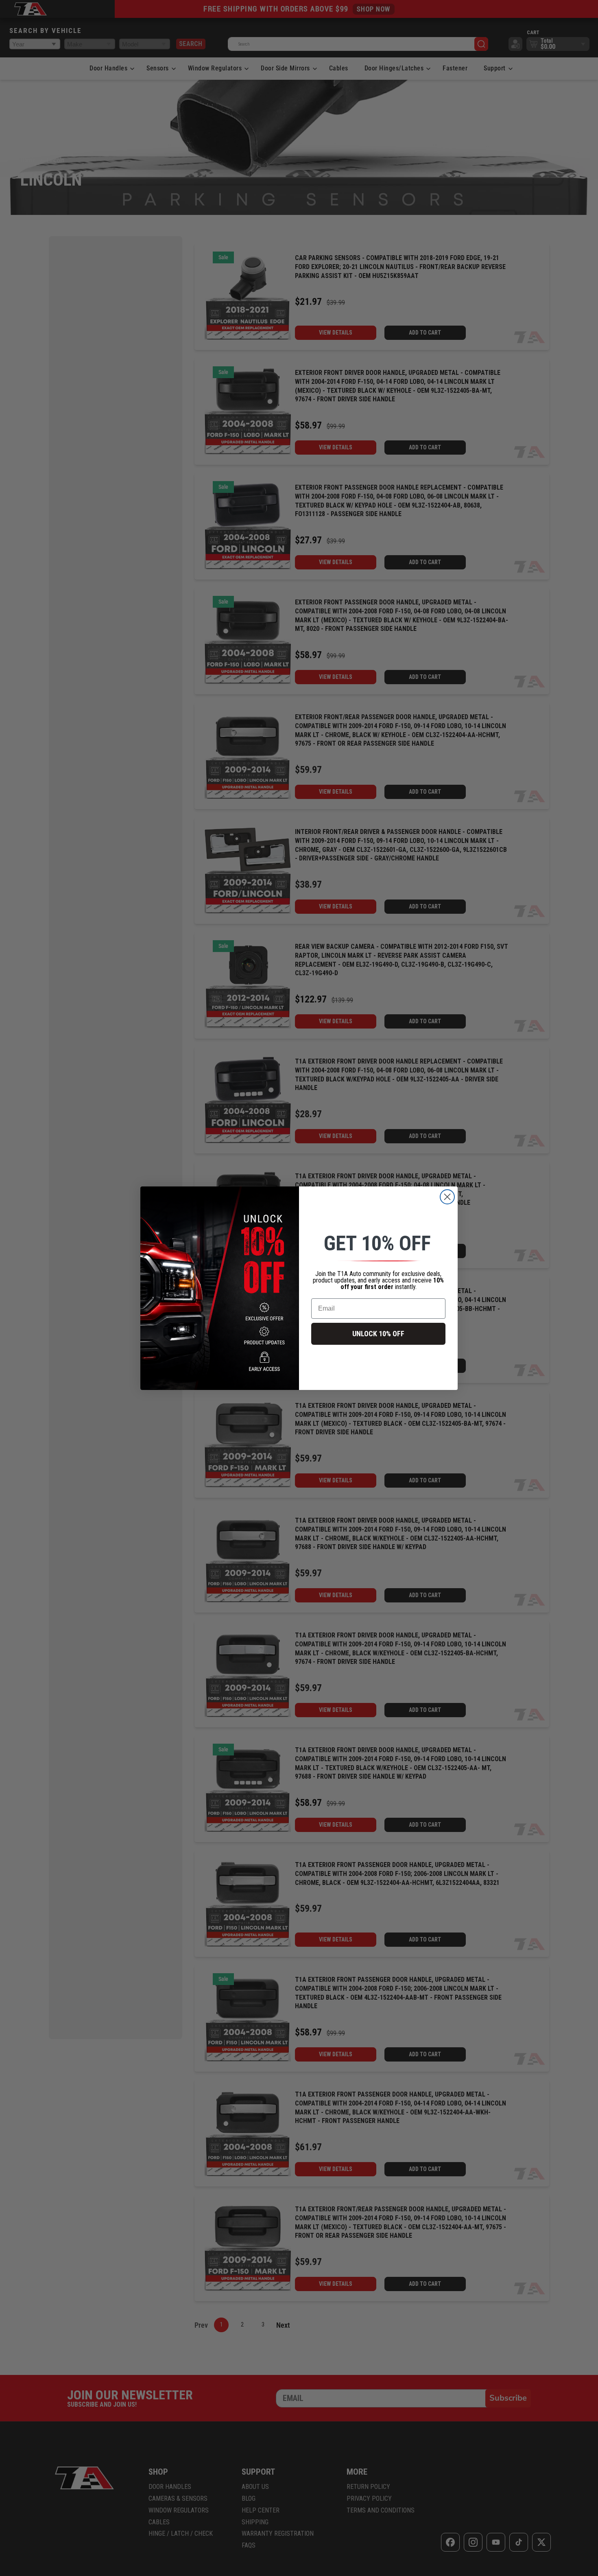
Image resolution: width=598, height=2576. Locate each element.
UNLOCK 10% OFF (378, 1334)
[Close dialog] (447, 1197)
